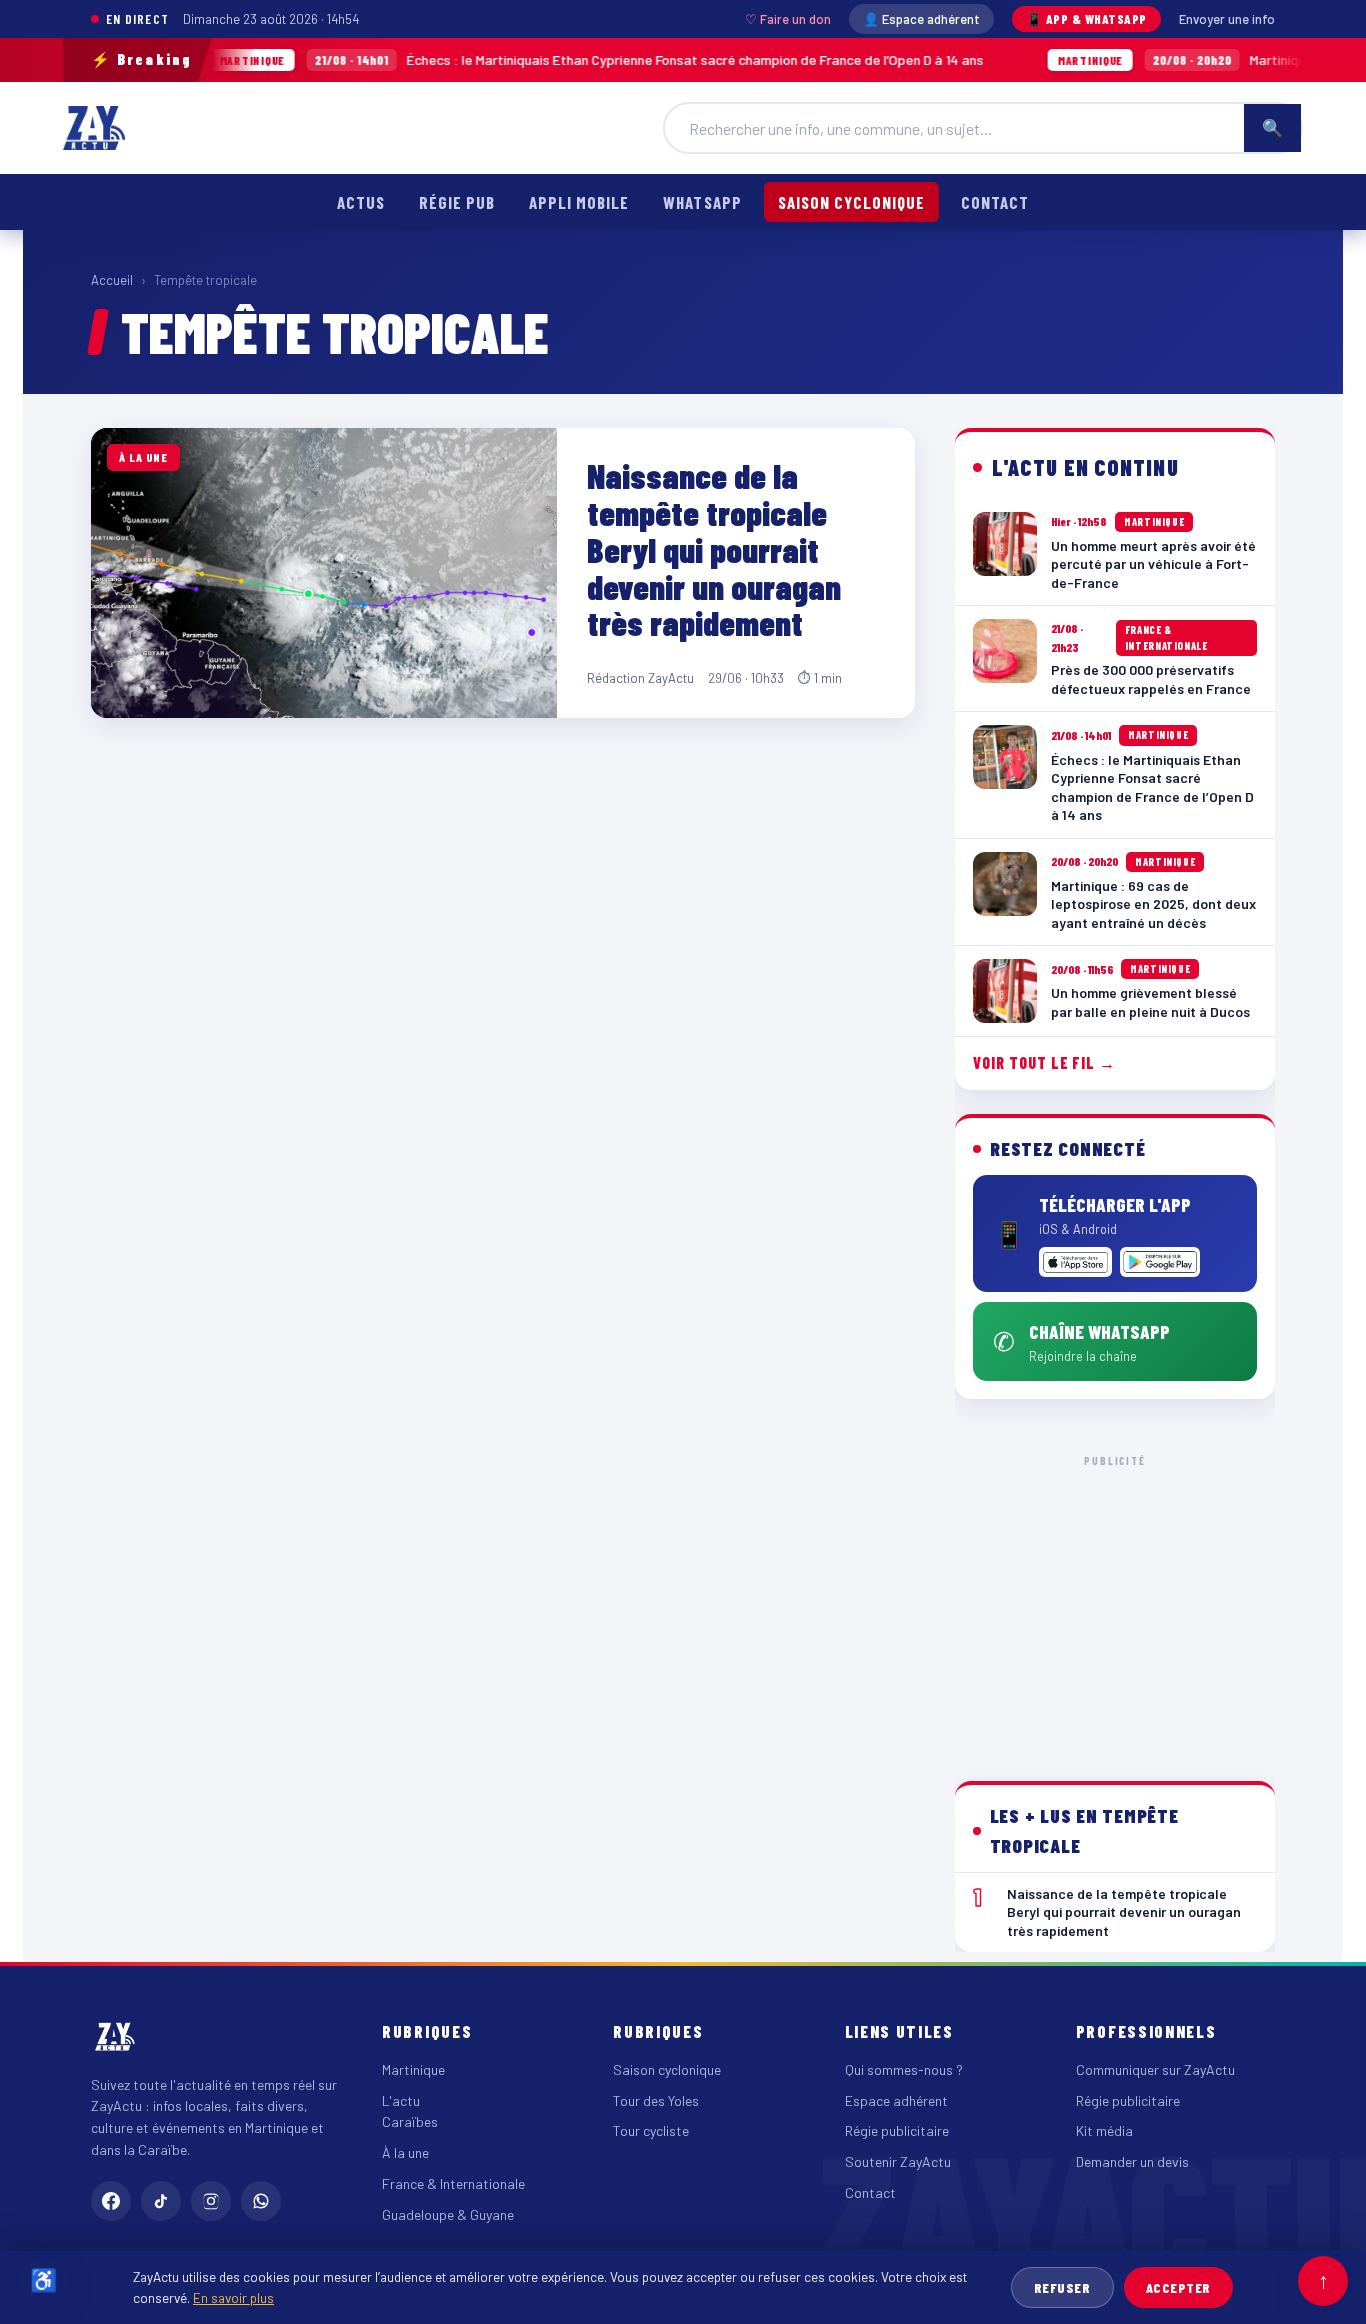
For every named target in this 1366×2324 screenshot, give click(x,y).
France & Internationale (453, 2183)
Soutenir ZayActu (898, 2161)
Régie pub (457, 202)
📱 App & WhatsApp (1086, 19)
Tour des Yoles (656, 2100)
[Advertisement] (1115, 1602)
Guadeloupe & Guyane (448, 2214)
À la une (405, 2152)
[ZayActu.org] (94, 128)
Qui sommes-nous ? (904, 2069)
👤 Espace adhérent (921, 19)
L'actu (401, 2100)
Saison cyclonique (851, 202)
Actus (361, 202)
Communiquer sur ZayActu (1155, 2069)
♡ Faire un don (788, 19)
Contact (995, 202)
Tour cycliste (651, 2130)
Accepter (1178, 2287)
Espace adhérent (896, 2100)
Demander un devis (1132, 2161)
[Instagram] (211, 2201)
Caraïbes (410, 2121)
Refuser (1062, 2287)
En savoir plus (233, 2297)
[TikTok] (161, 2201)
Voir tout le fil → (1044, 1062)
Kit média (1104, 2130)
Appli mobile (579, 202)
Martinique (413, 2069)
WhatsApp (702, 202)
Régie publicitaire (897, 2130)
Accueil (112, 280)
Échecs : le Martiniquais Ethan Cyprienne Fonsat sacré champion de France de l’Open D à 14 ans (533, 59)
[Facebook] (111, 2201)
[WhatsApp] (261, 2201)
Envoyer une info (1227, 19)
